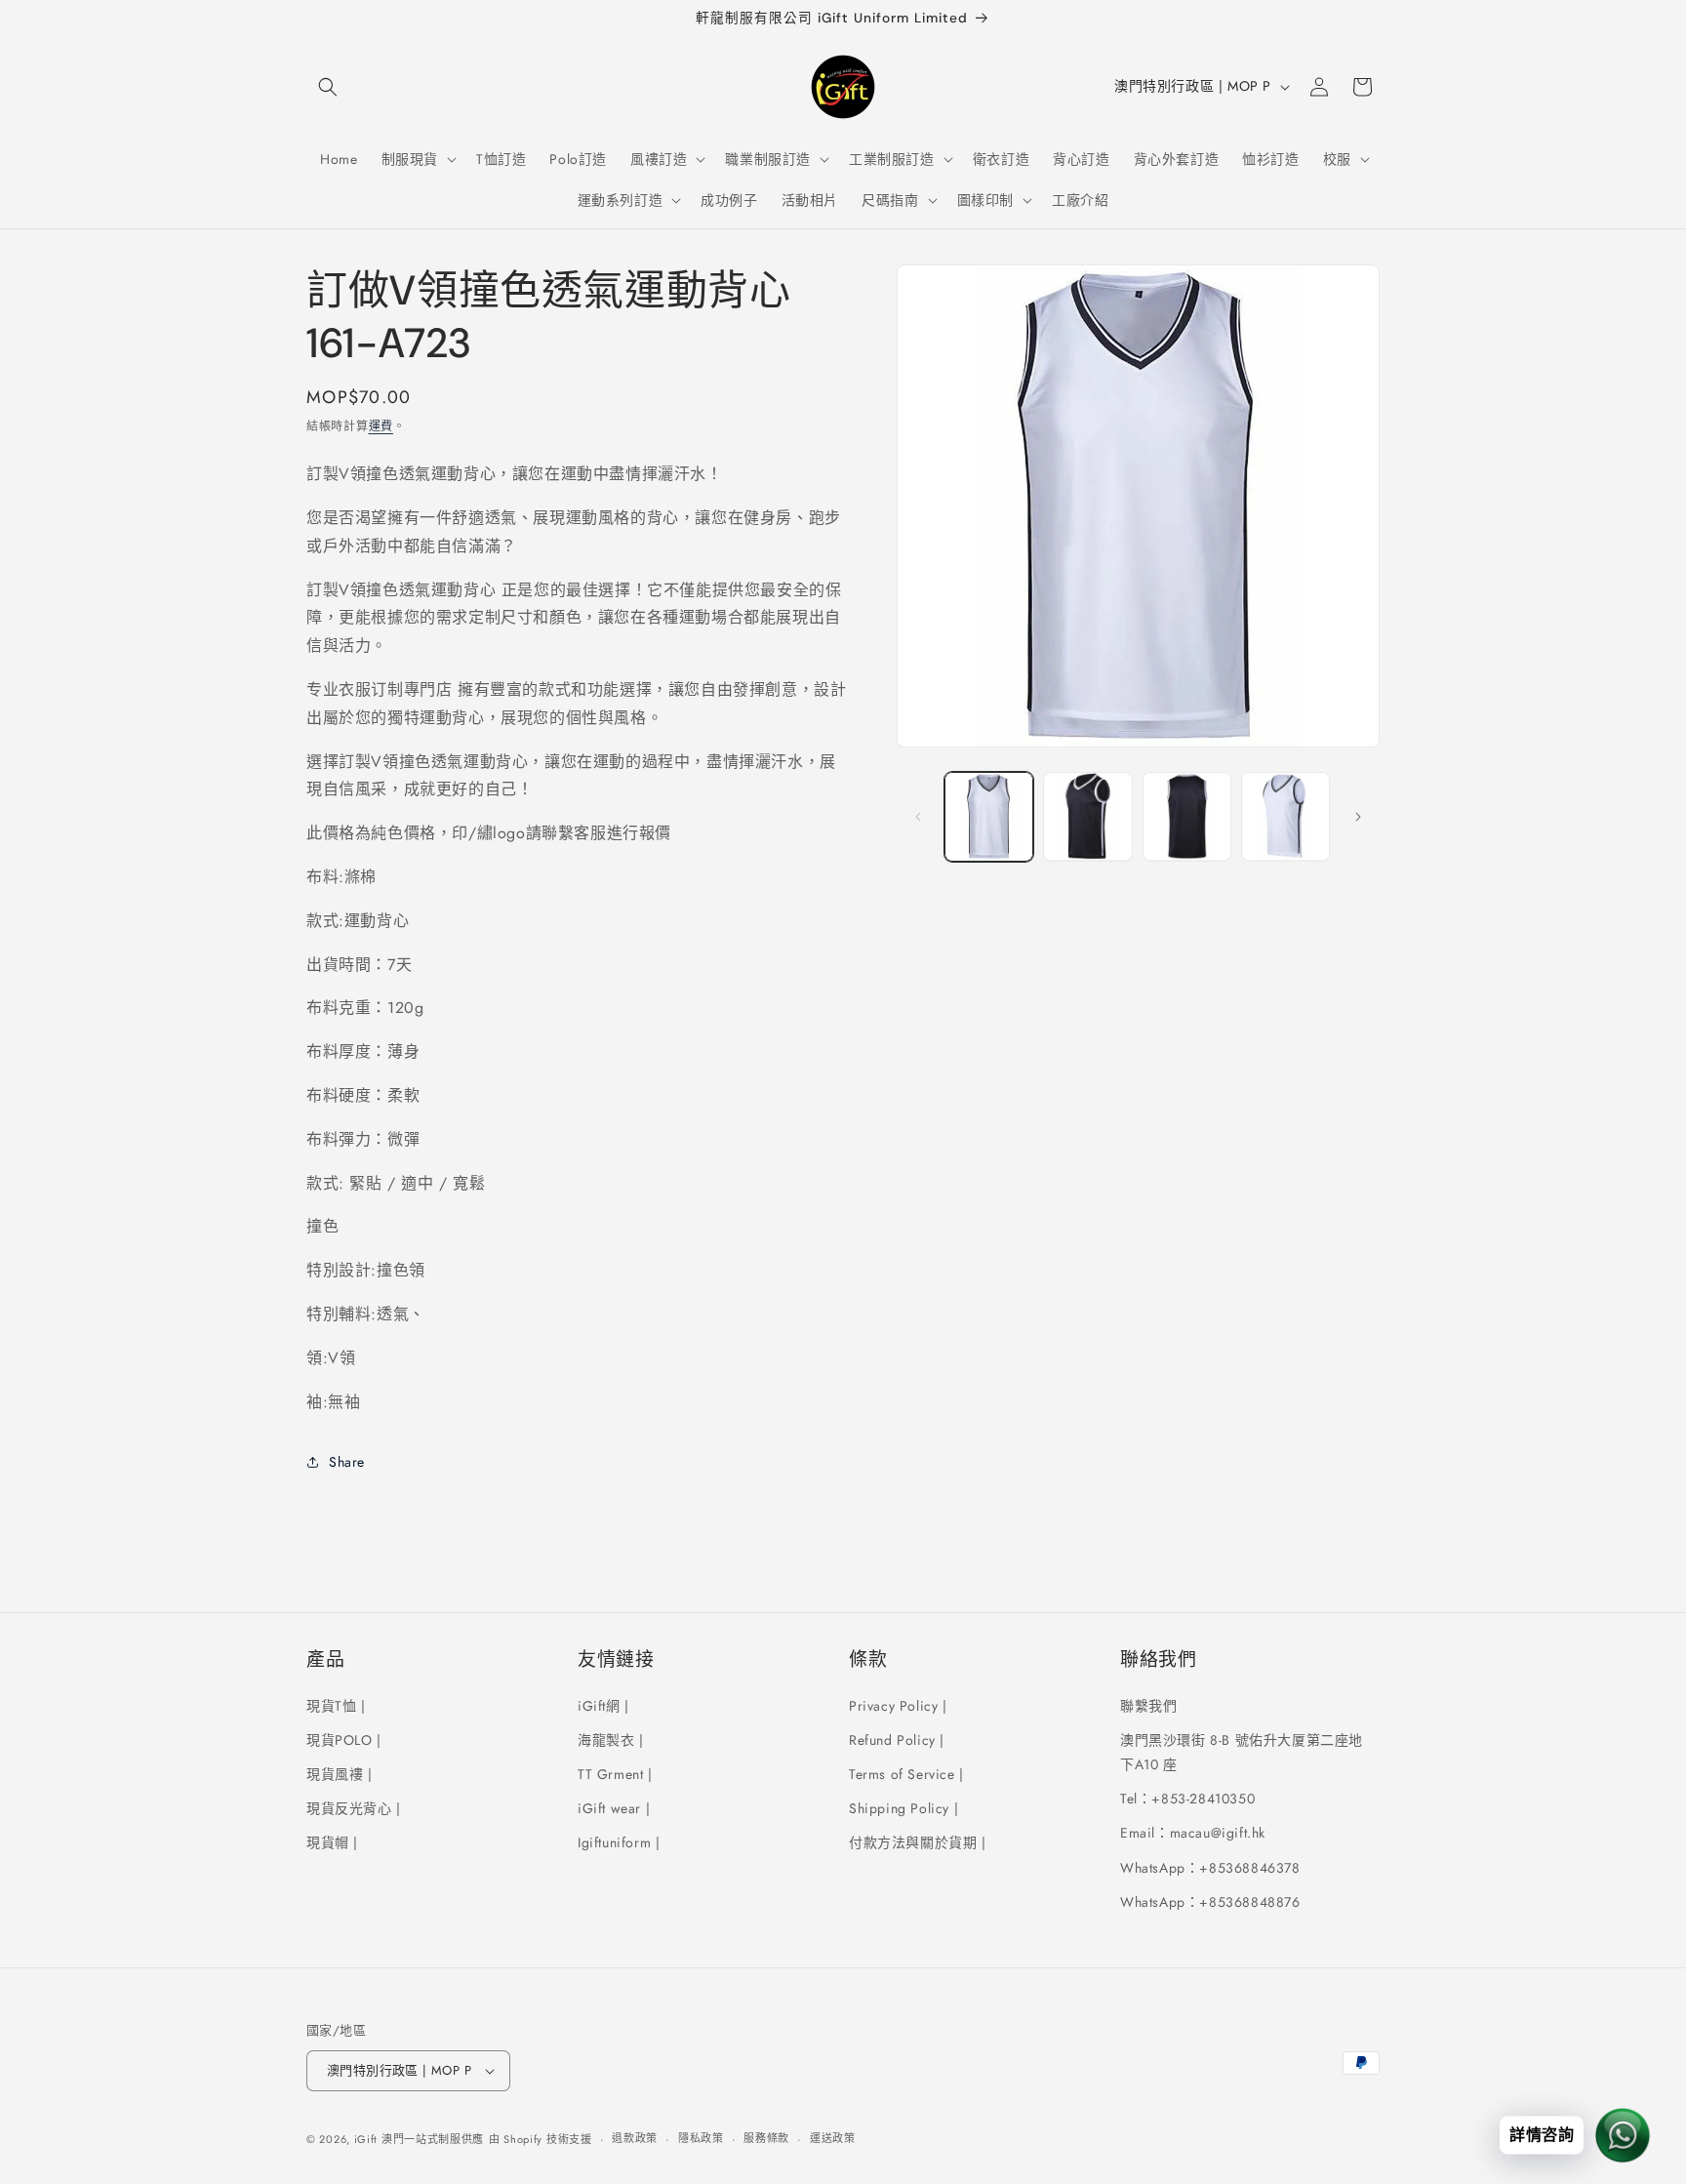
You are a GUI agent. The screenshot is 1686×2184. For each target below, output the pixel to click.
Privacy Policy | (898, 1705)
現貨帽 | (332, 1842)
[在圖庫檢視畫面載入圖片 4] (1187, 816)
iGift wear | (614, 1807)
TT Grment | (615, 1773)
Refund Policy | (897, 1739)
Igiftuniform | (619, 1842)
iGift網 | (603, 1705)
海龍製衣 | (611, 1739)
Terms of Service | (906, 1773)
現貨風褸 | (340, 1773)
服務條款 (766, 2138)
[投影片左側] (918, 817)
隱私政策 (701, 2138)
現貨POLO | (344, 1739)
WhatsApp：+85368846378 (1210, 1867)
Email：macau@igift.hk (1193, 1833)
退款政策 (635, 2138)
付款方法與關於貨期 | (918, 1842)
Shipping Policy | (903, 1807)
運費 (381, 426)
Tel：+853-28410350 (1187, 1798)
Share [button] (347, 1462)
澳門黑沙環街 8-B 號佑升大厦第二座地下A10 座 (1242, 1751)
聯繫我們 (1148, 1705)
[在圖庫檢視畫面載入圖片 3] (1087, 816)
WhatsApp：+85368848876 (1210, 1901)
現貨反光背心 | (354, 1807)
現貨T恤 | (336, 1705)
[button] (328, 87)
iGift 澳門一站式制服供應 (420, 2139)
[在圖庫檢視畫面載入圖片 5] (1285, 816)
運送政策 (833, 2138)
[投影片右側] (1358, 817)
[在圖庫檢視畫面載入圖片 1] (989, 816)
